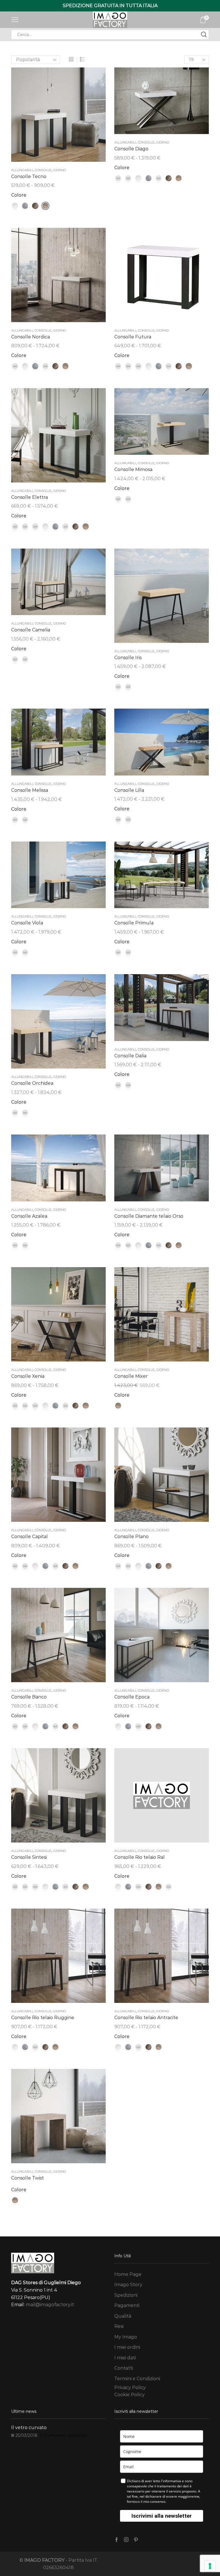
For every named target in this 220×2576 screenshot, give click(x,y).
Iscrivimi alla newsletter (162, 2516)
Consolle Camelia (31, 630)
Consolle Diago (131, 149)
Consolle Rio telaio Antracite (146, 2018)
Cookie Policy (129, 2395)
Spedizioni (126, 2295)
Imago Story (128, 2285)
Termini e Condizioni (137, 2379)
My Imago (126, 2337)
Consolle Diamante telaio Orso (149, 1216)
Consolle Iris (128, 658)
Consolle (43, 170)
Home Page (128, 2274)
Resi (119, 2326)
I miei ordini (127, 2347)
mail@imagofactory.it (50, 2305)
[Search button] (204, 35)
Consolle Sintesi (29, 1857)
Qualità (123, 2316)
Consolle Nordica (31, 337)
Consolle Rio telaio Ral (140, 1857)
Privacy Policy (130, 2387)
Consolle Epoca (132, 1697)
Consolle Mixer (131, 1376)
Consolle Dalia (130, 1056)
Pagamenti (127, 2305)
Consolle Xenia (28, 1376)
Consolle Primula (134, 923)
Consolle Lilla (129, 790)
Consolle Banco (29, 1697)
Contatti (124, 2368)
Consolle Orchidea (32, 1083)
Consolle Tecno (29, 177)
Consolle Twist (27, 2178)
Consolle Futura (133, 337)
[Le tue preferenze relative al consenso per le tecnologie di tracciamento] (210, 2566)
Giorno (60, 170)
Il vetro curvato (29, 2428)
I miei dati (125, 2358)
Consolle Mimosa (133, 469)
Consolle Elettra (30, 497)
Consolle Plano (131, 1537)
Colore (19, 195)
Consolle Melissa (30, 790)
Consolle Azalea (29, 1216)
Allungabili (22, 170)
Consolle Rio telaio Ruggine (43, 2018)
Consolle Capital (30, 1537)
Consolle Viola (27, 923)
